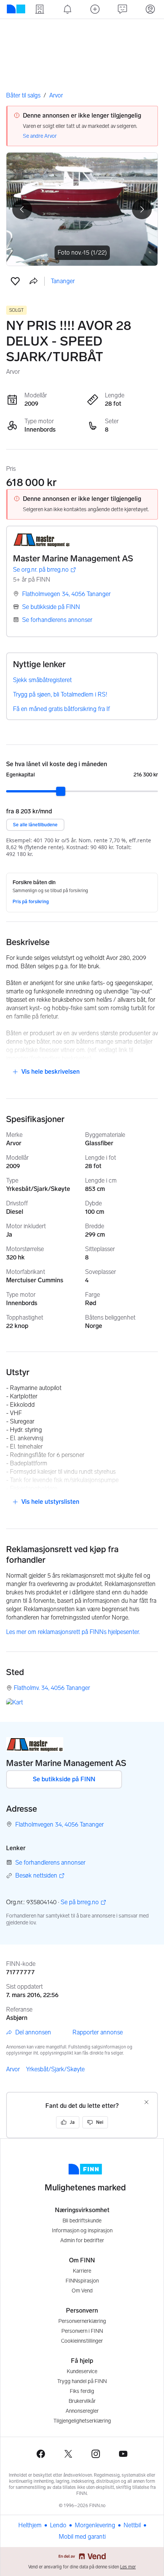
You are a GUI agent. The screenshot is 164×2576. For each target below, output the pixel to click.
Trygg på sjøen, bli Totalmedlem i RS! (60, 694)
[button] (15, 281)
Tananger (63, 281)
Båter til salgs (23, 95)
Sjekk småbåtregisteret (42, 680)
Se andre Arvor (40, 136)
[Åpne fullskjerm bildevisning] (82, 209)
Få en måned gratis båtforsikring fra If (61, 709)
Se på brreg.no (80, 1903)
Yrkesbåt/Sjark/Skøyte (55, 2069)
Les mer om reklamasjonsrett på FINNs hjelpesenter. (73, 1632)
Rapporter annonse (98, 2032)
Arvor (56, 95)
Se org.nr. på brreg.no (41, 570)
